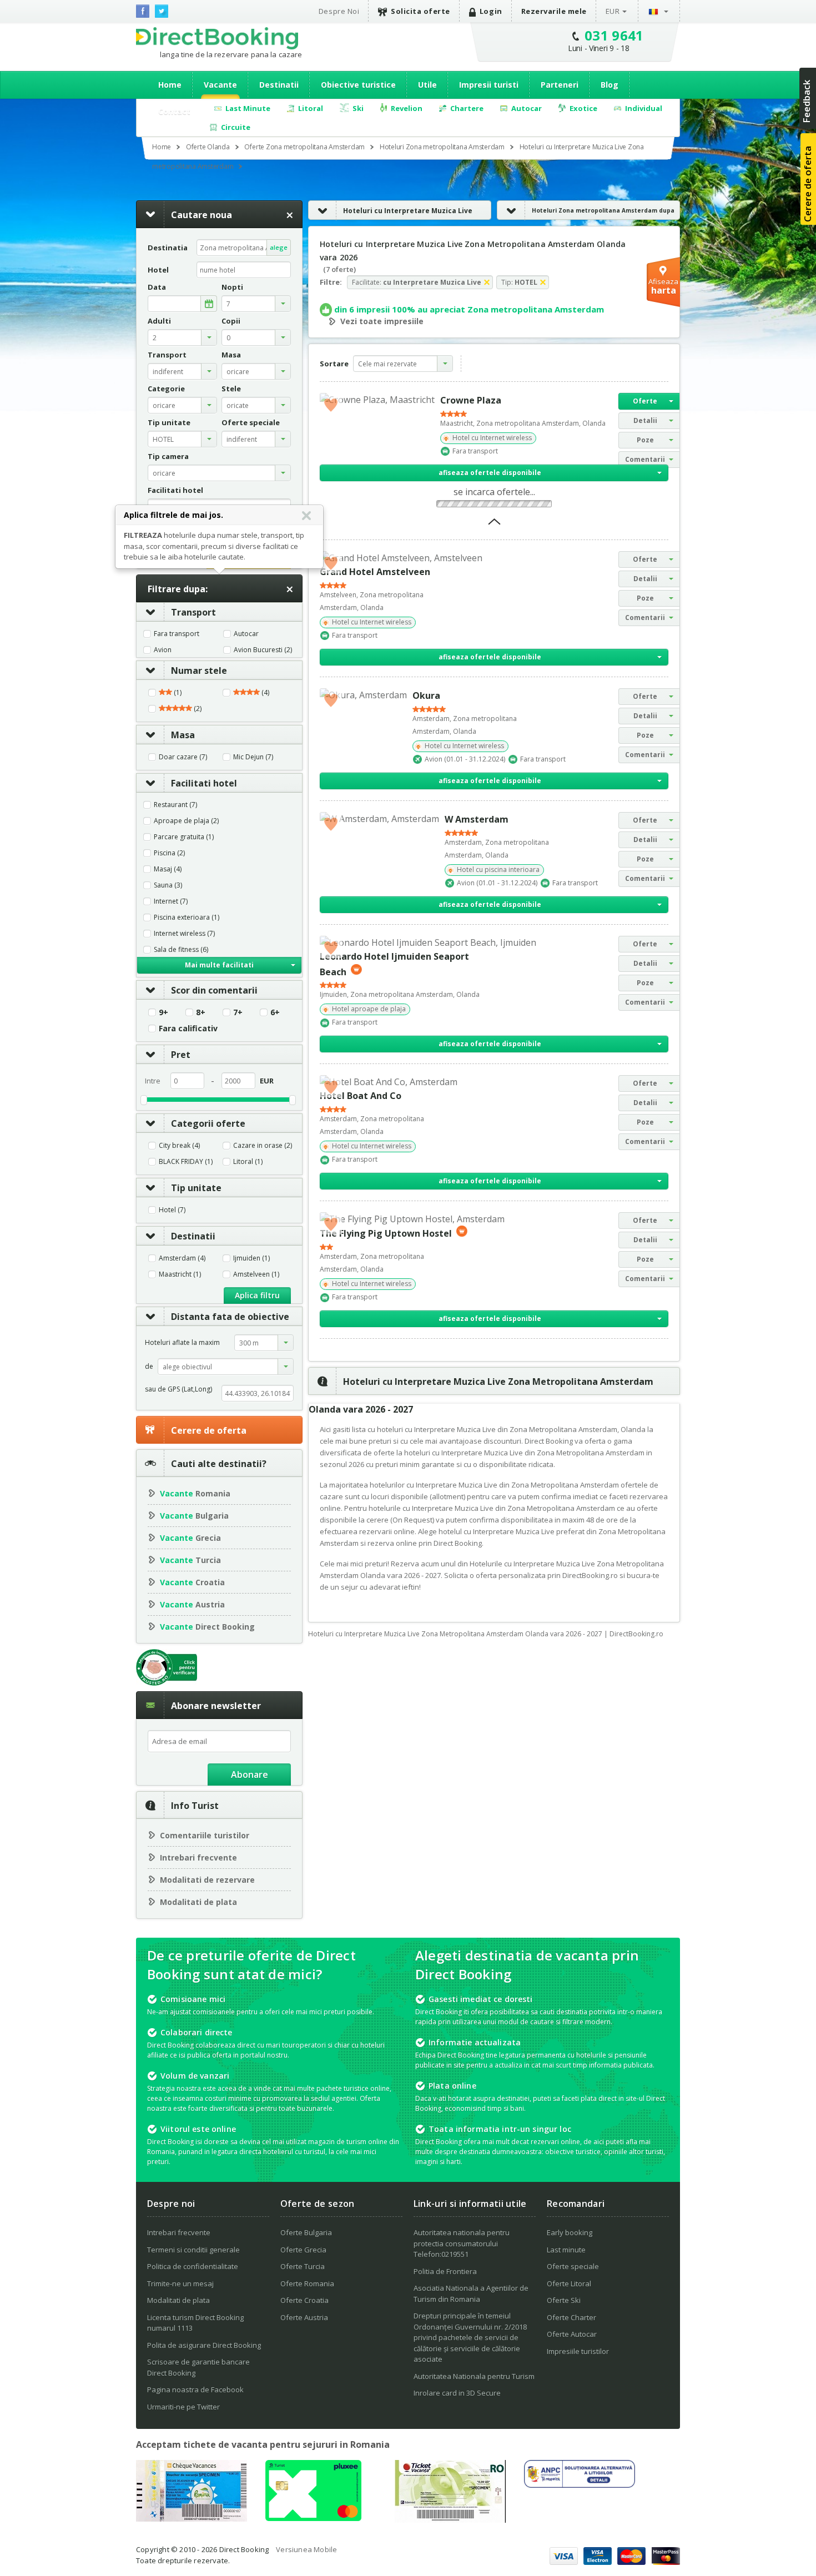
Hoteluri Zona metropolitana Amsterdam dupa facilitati (586, 220)
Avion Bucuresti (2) (263, 650)
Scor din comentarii (214, 990)
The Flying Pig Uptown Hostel (386, 1233)
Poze (645, 440)
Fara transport (177, 634)
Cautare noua (202, 215)
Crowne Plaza (471, 400)
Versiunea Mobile (306, 2549)
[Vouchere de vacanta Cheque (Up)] (192, 2518)
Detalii (645, 420)
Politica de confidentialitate (193, 2266)
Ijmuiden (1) (251, 1258)
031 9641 (614, 35)
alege (279, 247)
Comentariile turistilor (205, 1835)
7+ (238, 1012)
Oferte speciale (573, 2266)
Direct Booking (217, 38)
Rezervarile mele (554, 11)
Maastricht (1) (180, 1274)
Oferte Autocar (572, 2334)
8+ (201, 1012)
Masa (183, 735)
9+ (163, 1012)
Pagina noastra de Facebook (195, 2390)
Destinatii (279, 85)
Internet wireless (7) (184, 934)
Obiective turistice (358, 85)
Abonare (250, 1775)
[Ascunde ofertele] (494, 525)
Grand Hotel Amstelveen (375, 572)
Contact (174, 111)
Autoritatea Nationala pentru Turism (474, 2376)
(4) (265, 693)
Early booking (570, 2232)
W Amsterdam (477, 819)
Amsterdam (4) (182, 1258)
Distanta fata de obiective (230, 1317)
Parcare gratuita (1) (184, 837)
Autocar (246, 634)
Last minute (566, 2250)
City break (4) (179, 1146)
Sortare (334, 364)
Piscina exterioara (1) (187, 918)
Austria (192, 1604)
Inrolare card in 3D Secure (457, 2393)
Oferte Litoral (569, 2283)
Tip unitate (196, 1188)
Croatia (192, 1582)
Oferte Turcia (303, 2266)
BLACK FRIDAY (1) (186, 1162)
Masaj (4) (168, 869)
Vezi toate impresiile (382, 321)
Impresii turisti (489, 85)
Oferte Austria (304, 2317)
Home (170, 85)
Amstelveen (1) (256, 1274)
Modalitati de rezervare (207, 1880)
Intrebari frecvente (198, 1857)
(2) (197, 709)
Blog (610, 85)
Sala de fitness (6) (181, 950)
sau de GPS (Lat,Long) (178, 1389)
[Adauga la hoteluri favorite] (331, 404)
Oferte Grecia (303, 2250)
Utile (427, 85)
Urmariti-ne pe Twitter (183, 2407)
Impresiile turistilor (578, 2351)
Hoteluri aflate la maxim (182, 1342)
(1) (177, 693)
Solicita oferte (420, 11)
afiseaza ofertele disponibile (490, 473)
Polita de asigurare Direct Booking (204, 2345)
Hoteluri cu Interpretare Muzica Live (408, 211)
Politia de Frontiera (445, 2271)
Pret (181, 1055)
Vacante (220, 85)
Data (157, 287)
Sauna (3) (168, 885)
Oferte (645, 401)
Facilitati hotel (204, 783)
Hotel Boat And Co (361, 1096)
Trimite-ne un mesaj (180, 2283)
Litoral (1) (248, 1162)
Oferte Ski (564, 2300)
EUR (613, 11)
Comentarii (645, 459)
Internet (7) (171, 901)
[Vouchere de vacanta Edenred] (450, 2519)
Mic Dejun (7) (253, 757)
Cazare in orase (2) (263, 1146)
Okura (426, 695)
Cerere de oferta (209, 1430)
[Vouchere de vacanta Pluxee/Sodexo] (313, 2518)
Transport (193, 612)
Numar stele (199, 671)
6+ (275, 1012)
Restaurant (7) (175, 805)
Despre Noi (339, 11)
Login (491, 11)
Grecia (190, 1538)
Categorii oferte (208, 1123)
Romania (195, 1493)
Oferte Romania (307, 2283)
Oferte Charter (571, 2317)
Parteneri (560, 85)
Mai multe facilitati (219, 965)
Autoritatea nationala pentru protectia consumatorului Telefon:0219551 (462, 2243)
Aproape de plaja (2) (186, 821)
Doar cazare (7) (183, 757)
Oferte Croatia (304, 2300)
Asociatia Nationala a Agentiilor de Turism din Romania (471, 2293)
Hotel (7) (172, 1210)
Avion (163, 650)
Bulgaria (194, 1516)
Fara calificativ (188, 1029)
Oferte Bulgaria (306, 2232)
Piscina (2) (169, 853)
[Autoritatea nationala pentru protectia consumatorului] (580, 2484)
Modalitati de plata (198, 1902)
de (149, 1366)
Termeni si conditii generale (193, 2250)
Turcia (190, 1560)
